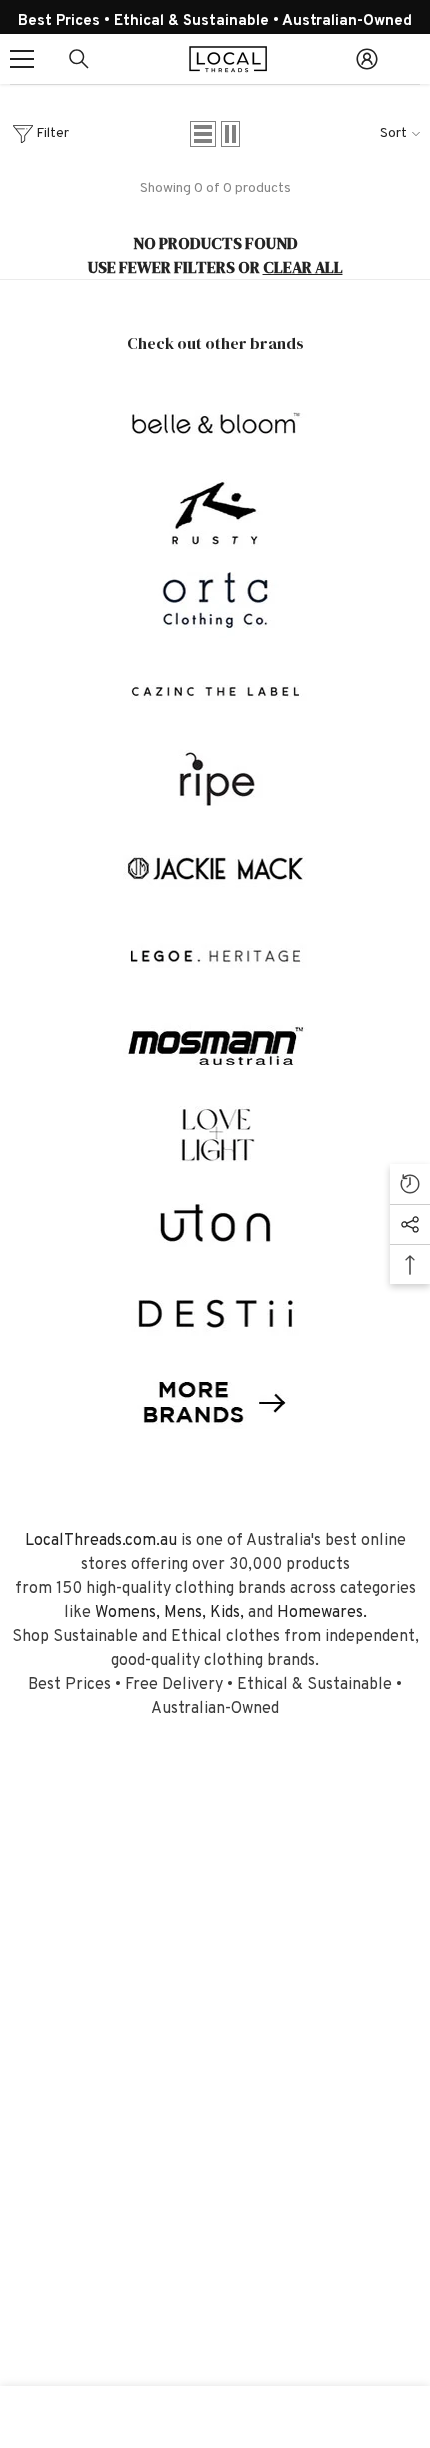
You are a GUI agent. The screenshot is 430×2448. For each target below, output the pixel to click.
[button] (203, 134)
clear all (303, 267)
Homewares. (322, 1613)
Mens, (185, 1613)
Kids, (227, 1613)
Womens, (127, 1613)
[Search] (79, 59)
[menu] (22, 59)
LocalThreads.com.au (101, 1541)
